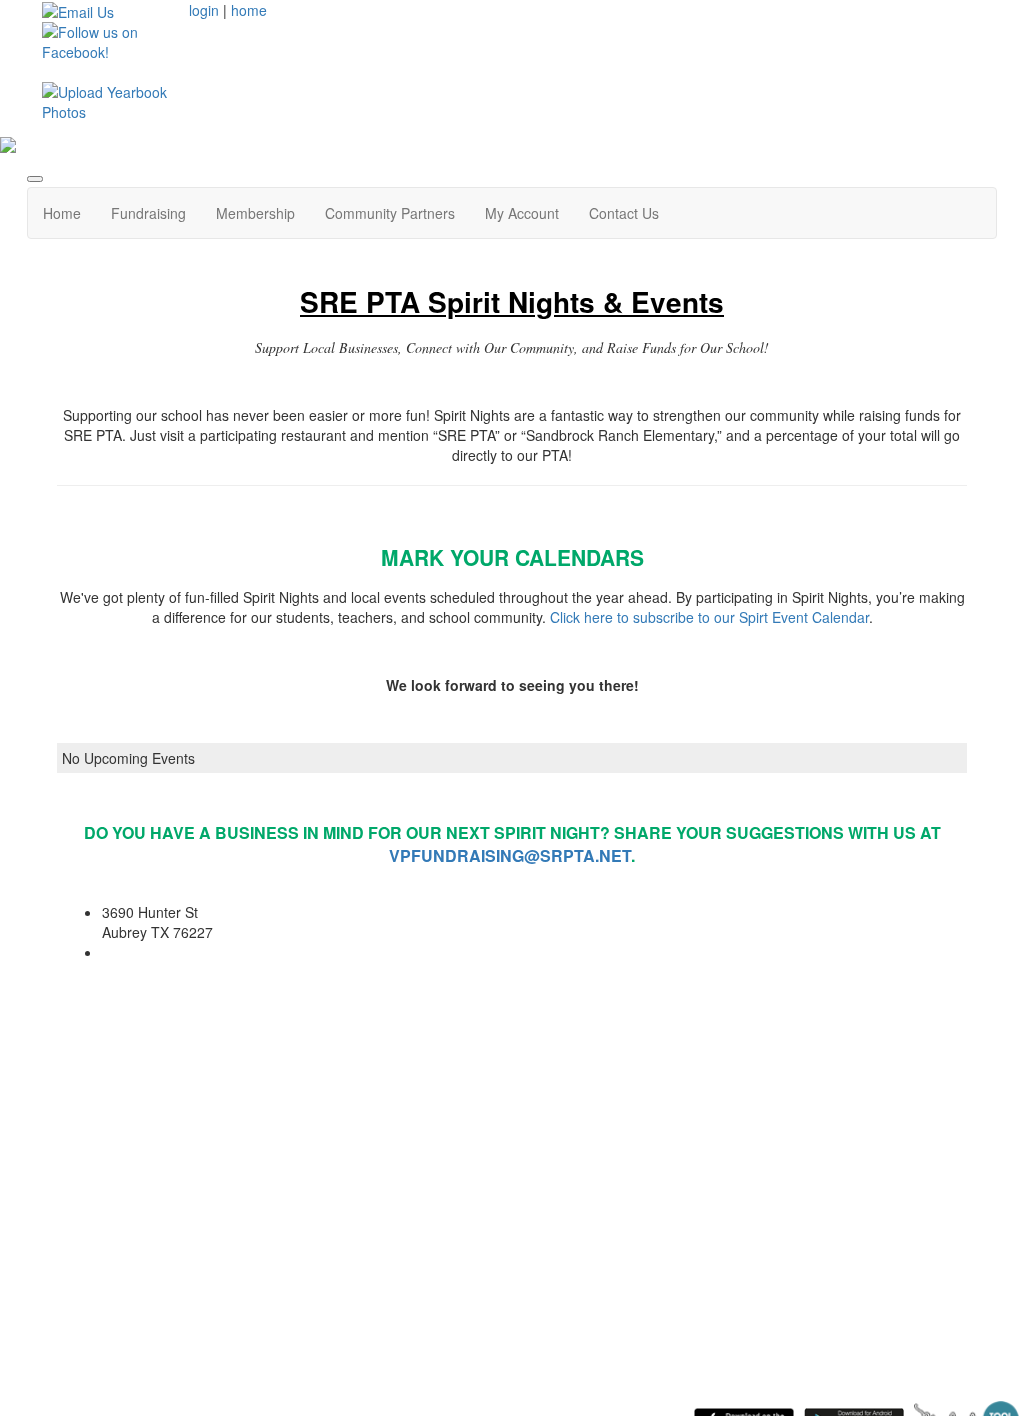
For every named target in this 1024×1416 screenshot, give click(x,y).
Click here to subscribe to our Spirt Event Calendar (709, 617)
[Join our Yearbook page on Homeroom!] (108, 100)
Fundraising (148, 213)
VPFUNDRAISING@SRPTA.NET (510, 855)
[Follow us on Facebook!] (108, 40)
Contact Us (624, 213)
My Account (522, 213)
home (249, 10)
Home (62, 213)
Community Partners (390, 213)
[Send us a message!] (78, 10)
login (204, 10)
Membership (255, 213)
